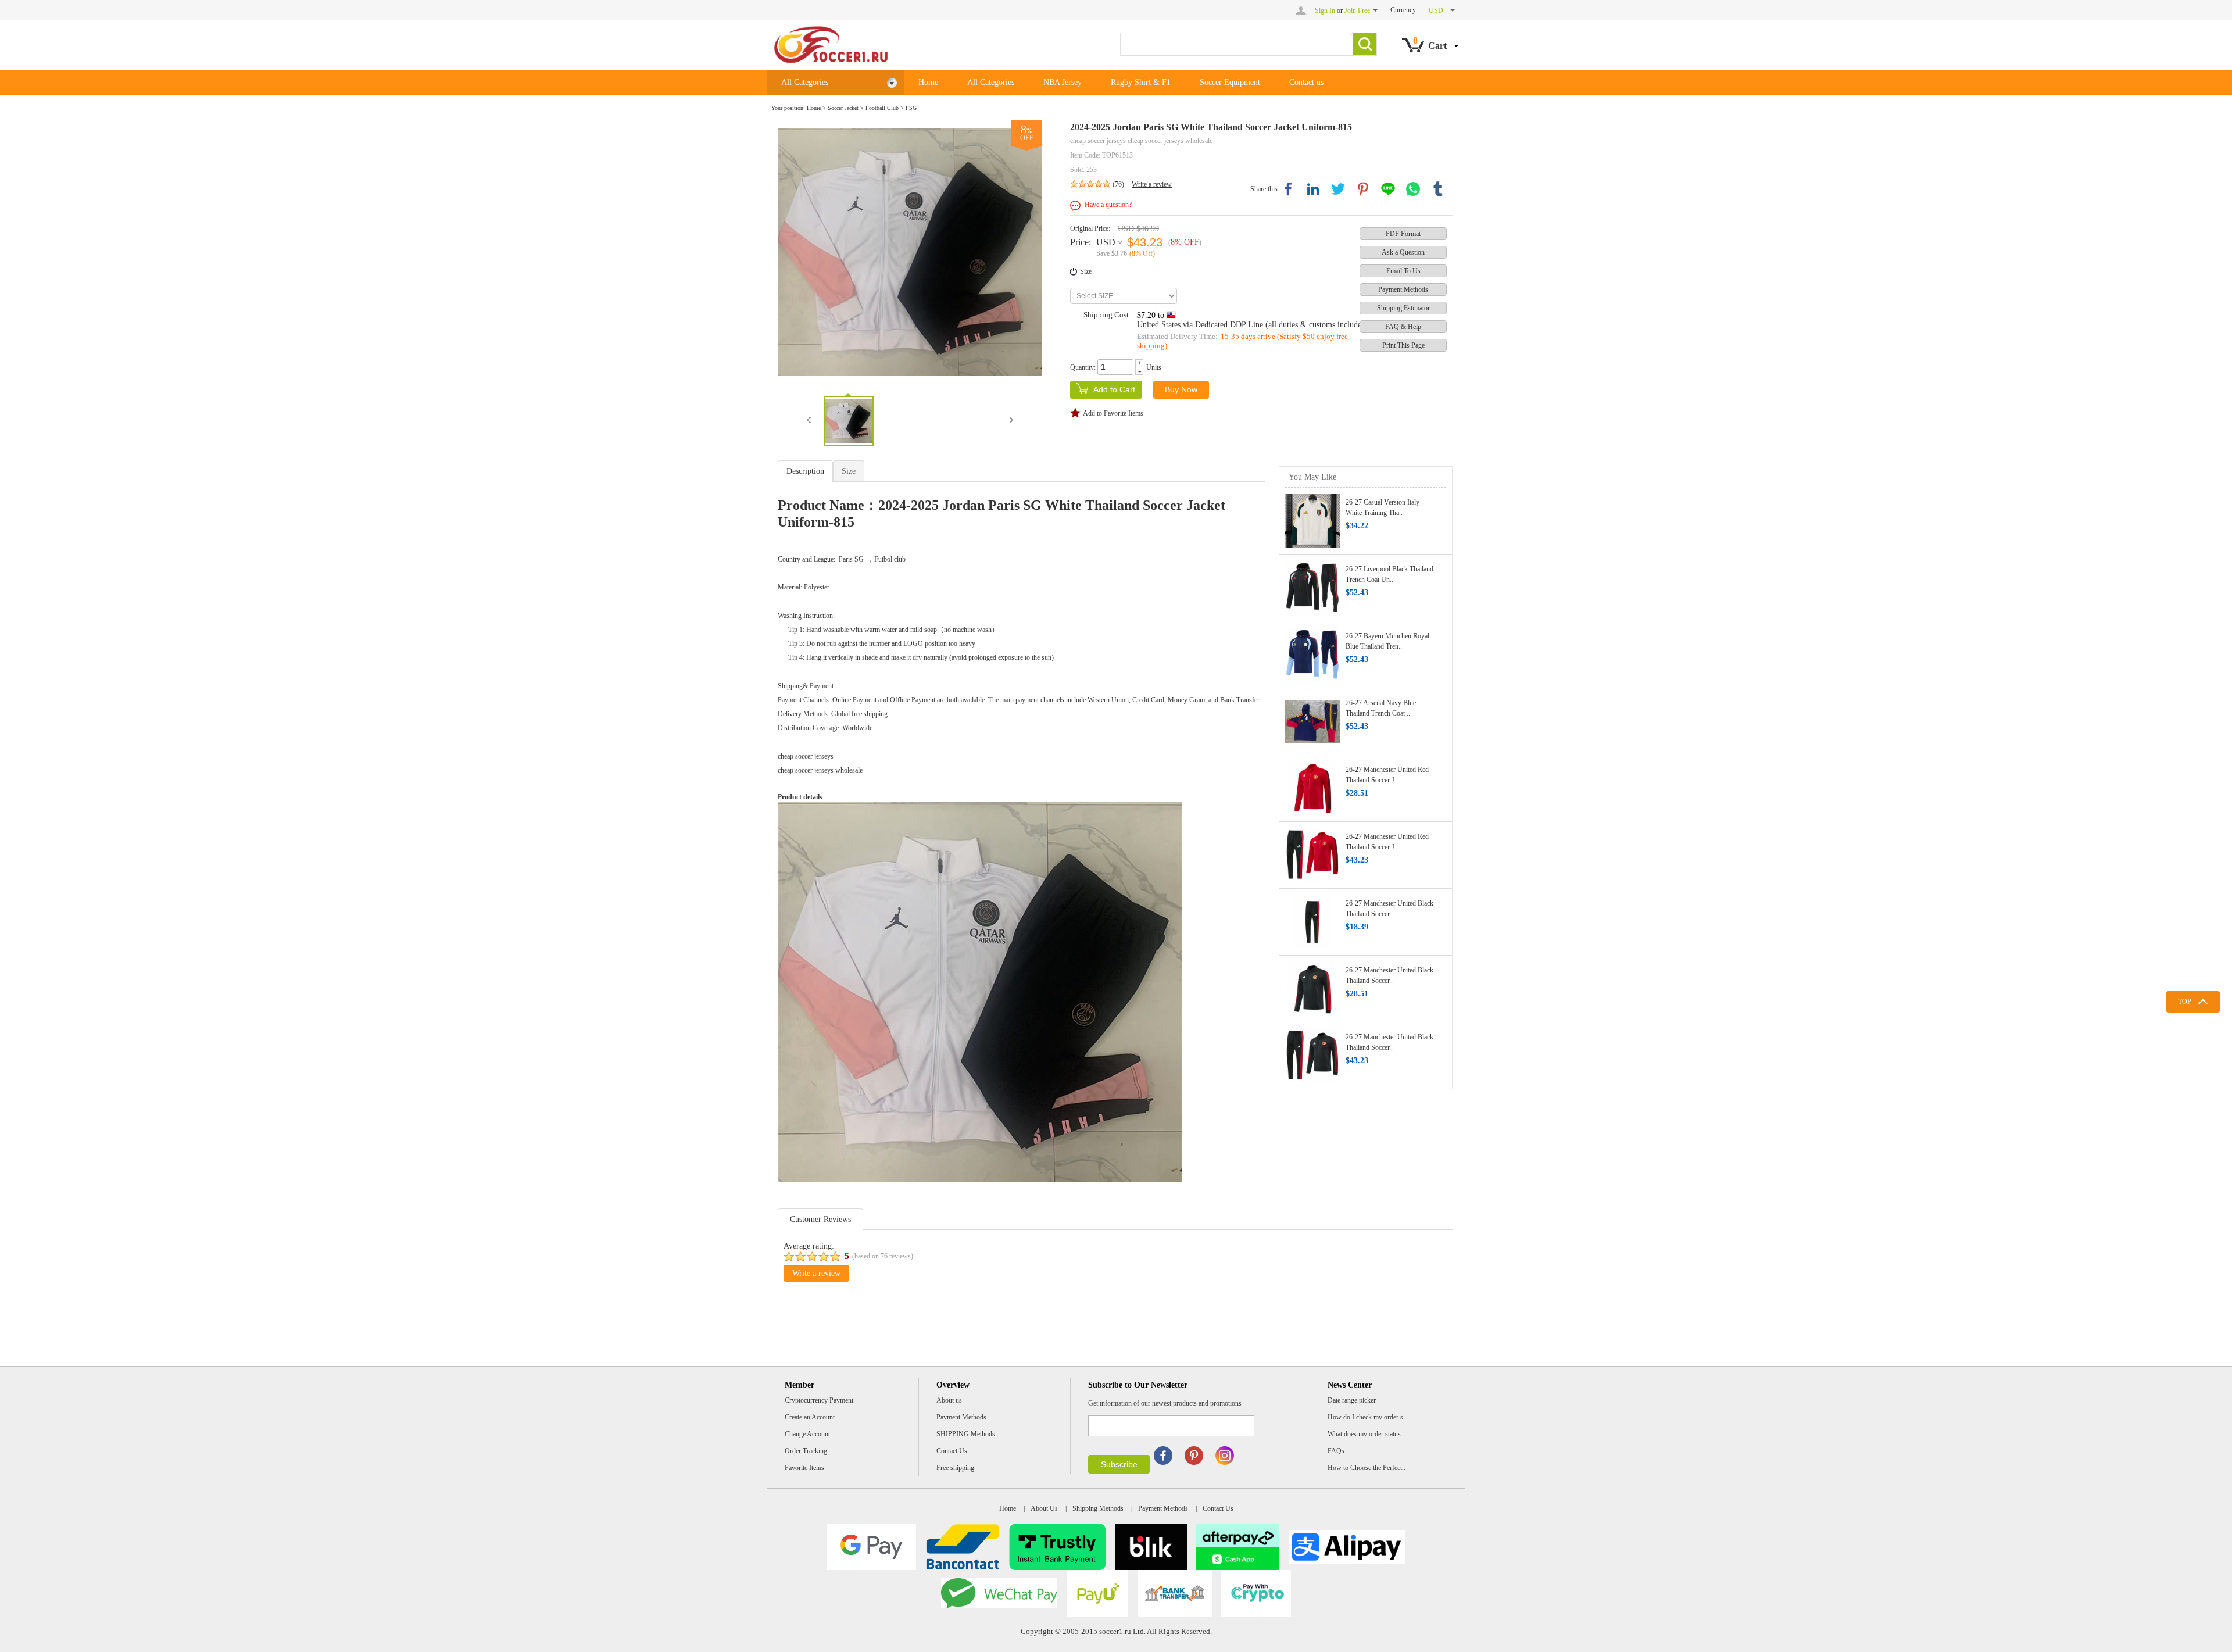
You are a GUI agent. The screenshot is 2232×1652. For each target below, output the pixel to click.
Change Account (807, 1434)
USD (1106, 242)
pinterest (1363, 189)
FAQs (1336, 1451)
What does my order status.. (1366, 1434)
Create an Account (810, 1417)
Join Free (1357, 10)
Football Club (882, 108)
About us (949, 1400)
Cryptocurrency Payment (819, 1400)
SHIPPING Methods (966, 1434)
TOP (2185, 1002)
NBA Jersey (1063, 82)
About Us (1044, 1508)
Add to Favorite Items (1113, 413)
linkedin (1313, 189)
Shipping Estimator (1403, 308)
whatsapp (1413, 189)
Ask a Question (1403, 252)
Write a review (1152, 184)
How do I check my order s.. (1367, 1417)
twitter (1338, 189)
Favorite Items (804, 1468)
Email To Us (1403, 271)
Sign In (1325, 10)
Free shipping (955, 1468)
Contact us (1306, 82)
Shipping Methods (1098, 1508)
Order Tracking (806, 1451)
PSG (911, 108)
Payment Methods (1403, 289)
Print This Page (1403, 345)
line (1388, 189)
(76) (1118, 184)
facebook (1288, 189)
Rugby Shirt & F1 (1141, 82)
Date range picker (1352, 1400)
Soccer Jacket (843, 108)
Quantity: (1083, 367)
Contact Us (952, 1451)
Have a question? (1108, 205)
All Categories (805, 82)
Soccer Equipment (1230, 82)
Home (928, 82)
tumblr (1438, 189)
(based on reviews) (883, 1256)
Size (1086, 271)
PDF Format (1403, 234)
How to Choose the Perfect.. (1367, 1468)
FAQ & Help (1403, 327)
